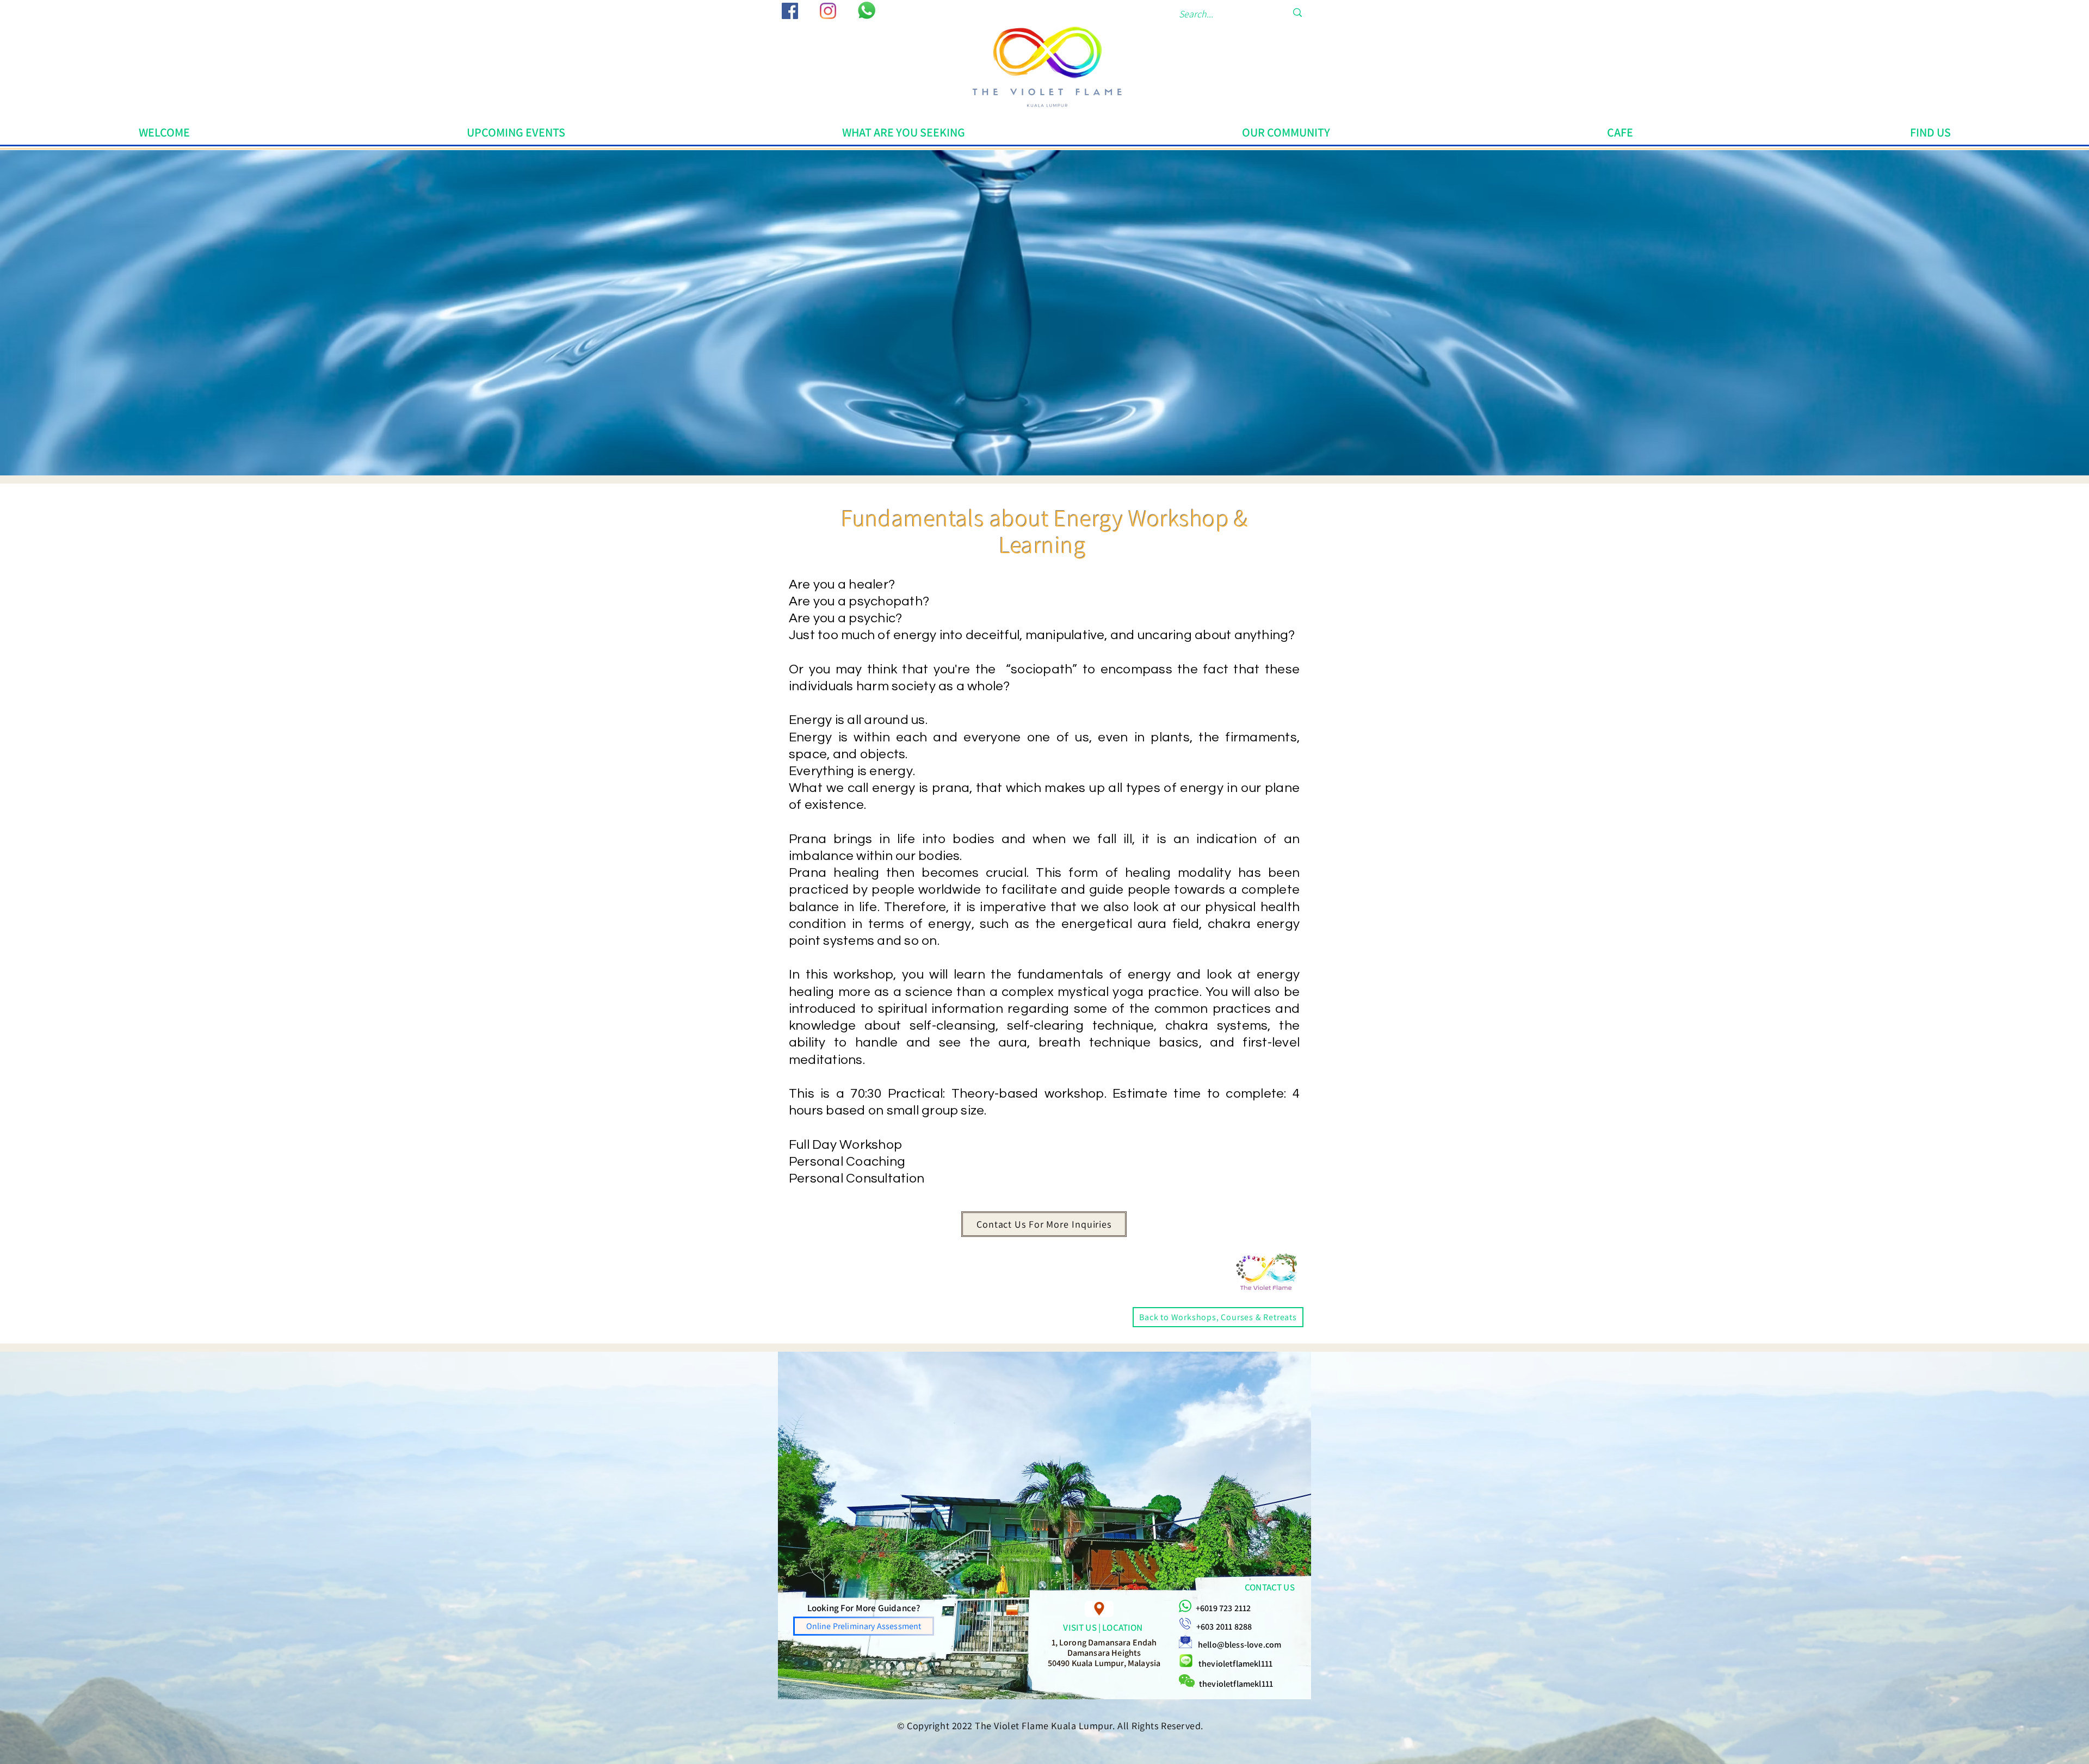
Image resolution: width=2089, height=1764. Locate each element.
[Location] (1099, 1609)
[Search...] (1297, 13)
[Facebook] (790, 11)
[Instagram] (828, 11)
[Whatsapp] (867, 10)
